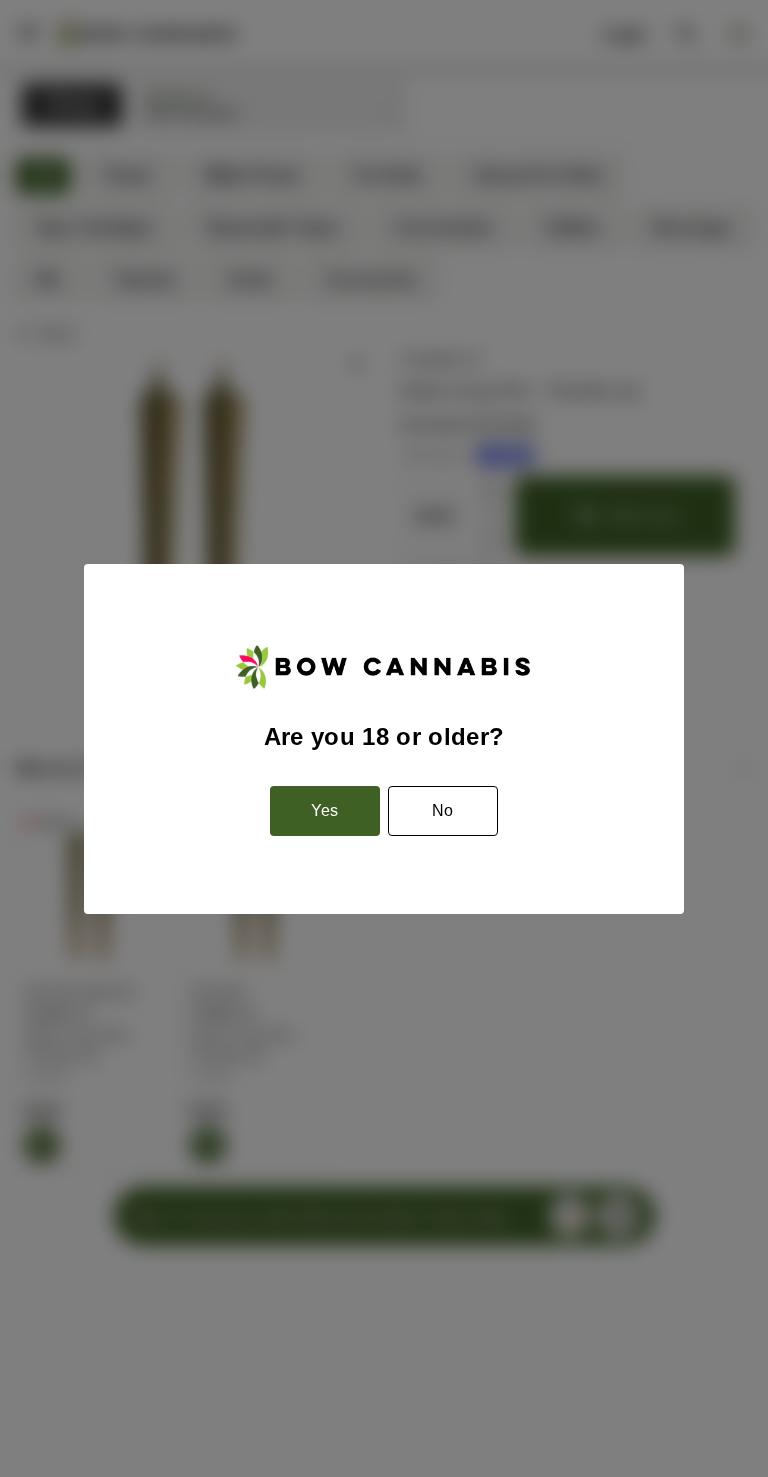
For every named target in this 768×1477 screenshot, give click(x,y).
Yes (324, 810)
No (442, 810)
